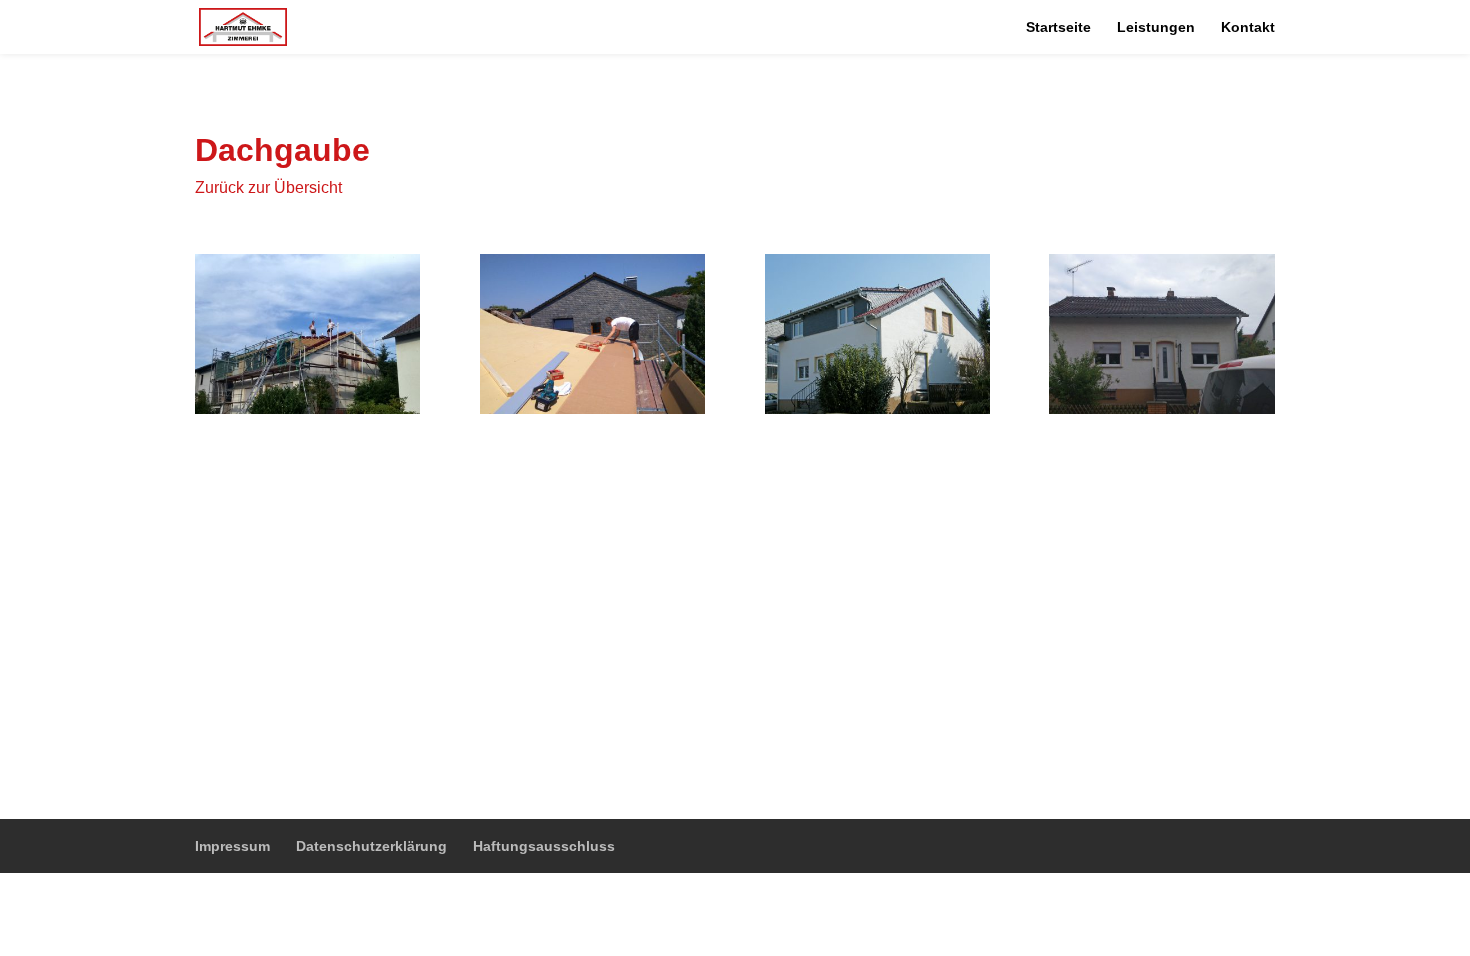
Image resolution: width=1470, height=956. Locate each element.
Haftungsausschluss (544, 846)
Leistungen (1156, 27)
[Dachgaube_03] (877, 408)
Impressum (232, 846)
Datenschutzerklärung (371, 846)
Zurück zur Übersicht (268, 187)
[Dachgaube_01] (307, 408)
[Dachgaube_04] (1161, 408)
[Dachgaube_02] (592, 408)
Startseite (1058, 27)
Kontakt (1248, 27)
